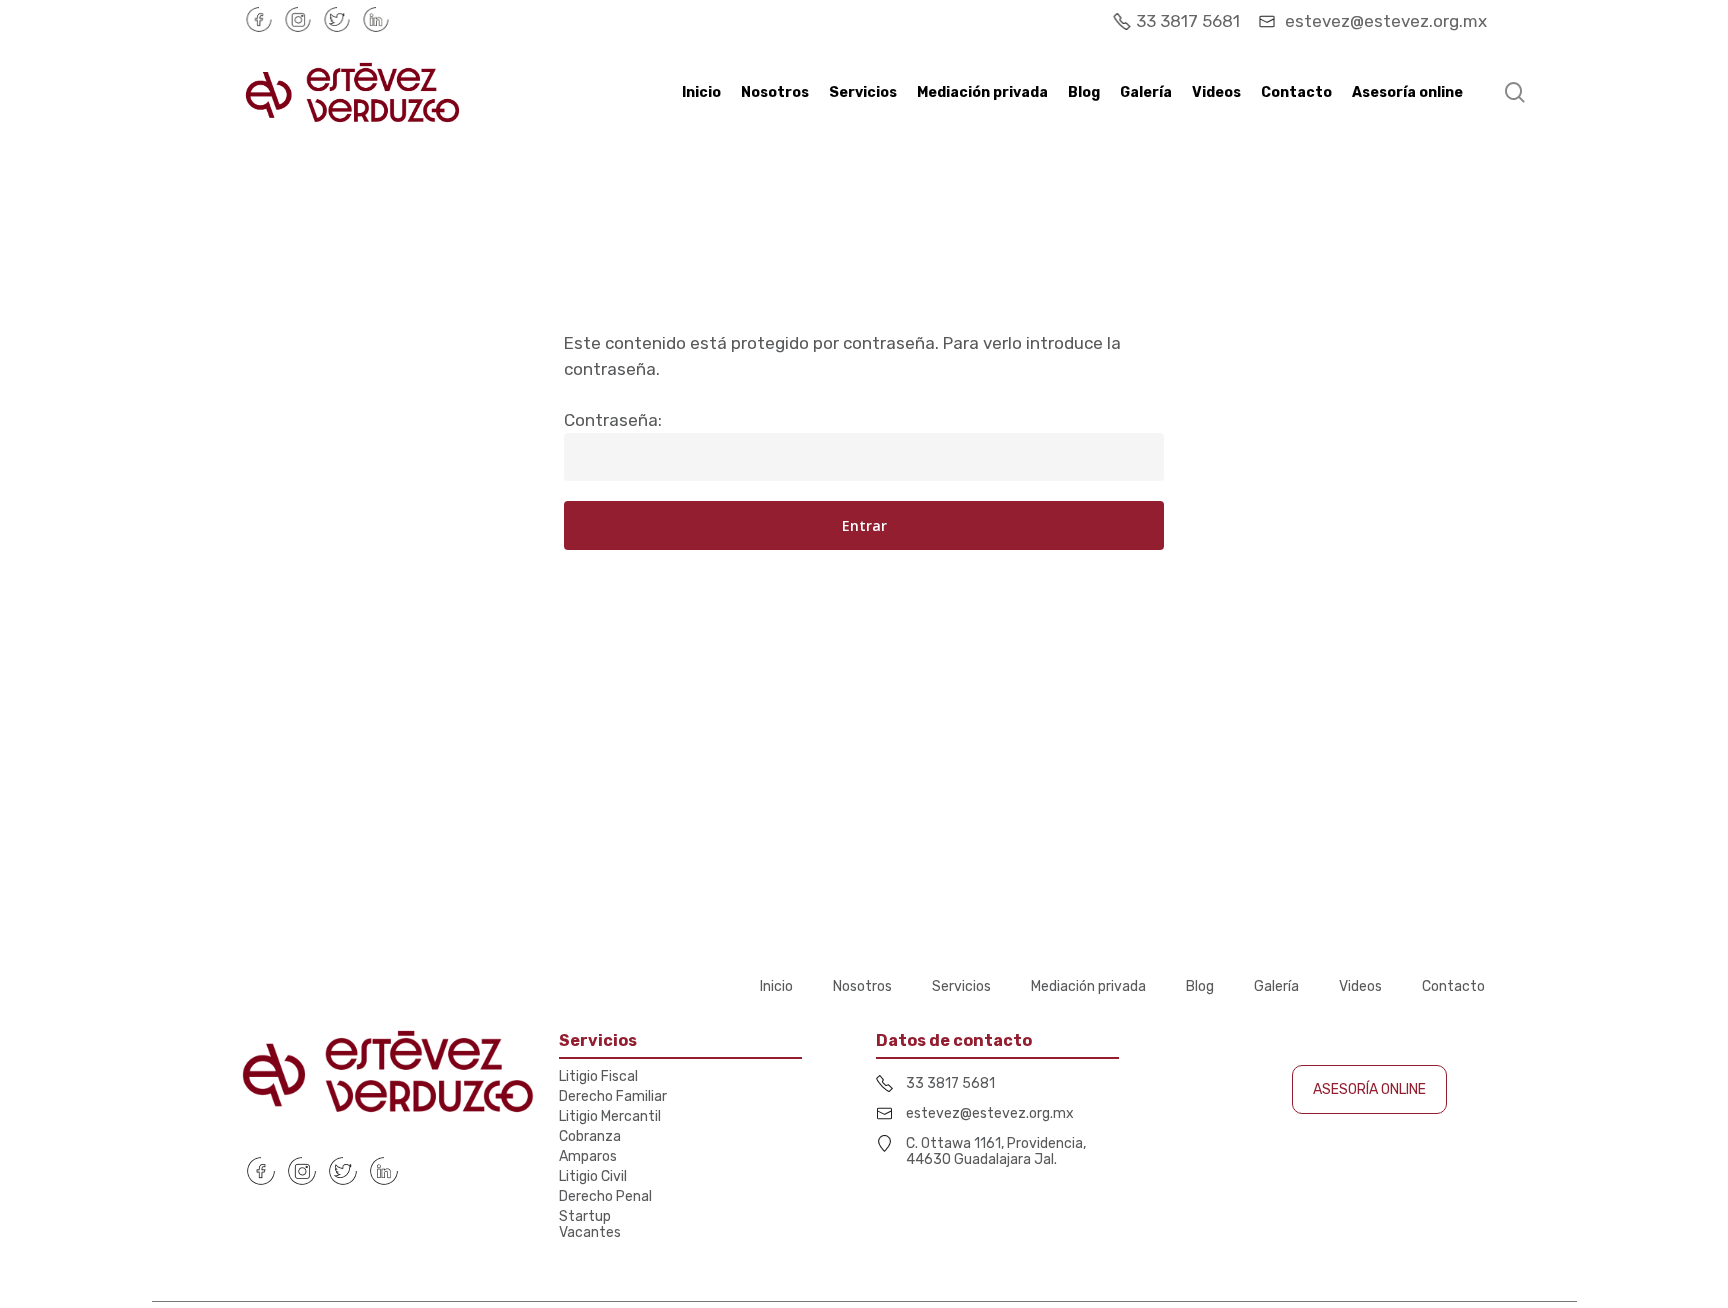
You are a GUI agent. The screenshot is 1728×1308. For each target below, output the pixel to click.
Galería (1276, 987)
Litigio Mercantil (610, 1117)
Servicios (961, 987)
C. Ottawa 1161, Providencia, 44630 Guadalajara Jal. (996, 1152)
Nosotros (862, 987)
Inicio (776, 987)
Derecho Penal (605, 1197)
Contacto (1453, 987)
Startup (585, 1217)
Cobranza (590, 1137)
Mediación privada (1088, 987)
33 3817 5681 (1190, 21)
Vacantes (590, 1233)
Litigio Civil (593, 1177)
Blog (1200, 987)
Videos (1360, 987)
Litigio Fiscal (598, 1077)
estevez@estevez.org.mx (1384, 21)
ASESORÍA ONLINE (1369, 1089)
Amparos (588, 1157)
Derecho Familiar (613, 1097)
